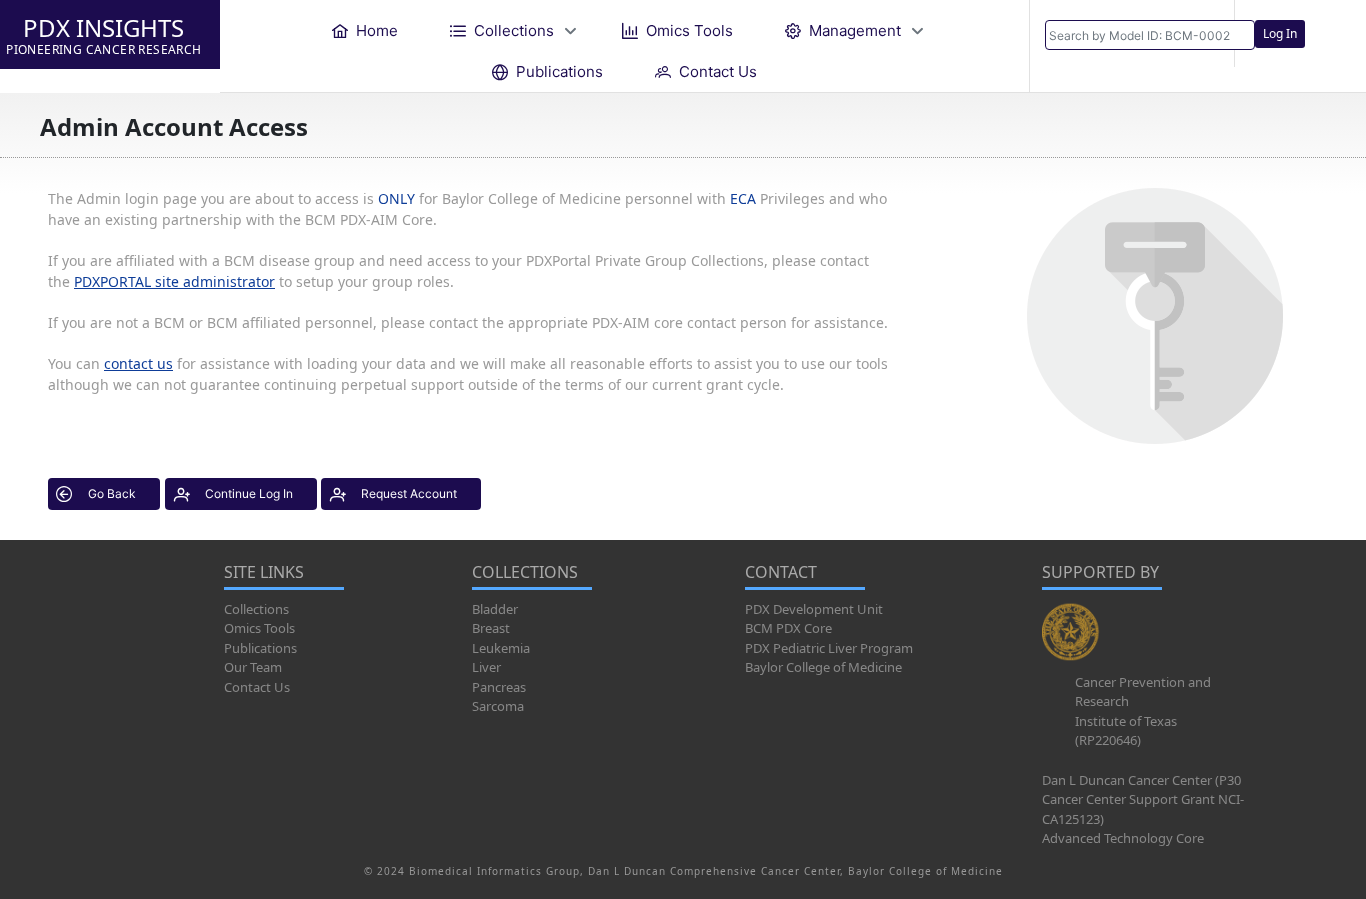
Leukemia (501, 648)
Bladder (495, 609)
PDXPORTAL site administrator (174, 281)
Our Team (253, 667)
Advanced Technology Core (1123, 838)
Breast (491, 628)
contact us (138, 363)
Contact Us (257, 687)
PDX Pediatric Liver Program (829, 648)
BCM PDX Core (788, 628)
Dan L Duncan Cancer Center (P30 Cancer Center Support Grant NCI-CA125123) (1143, 799)
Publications (260, 648)
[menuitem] (365, 30)
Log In (1280, 33)
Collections (256, 609)
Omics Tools (259, 628)
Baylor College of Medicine (823, 667)
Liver (486, 667)
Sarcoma (498, 706)
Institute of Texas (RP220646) (1126, 731)
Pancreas (499, 687)
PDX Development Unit (814, 609)
